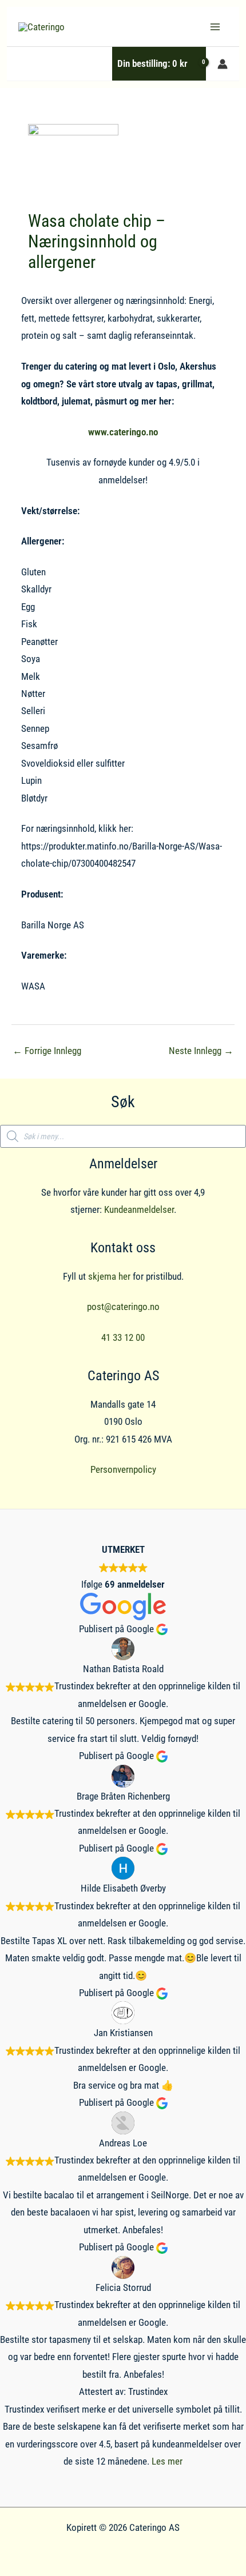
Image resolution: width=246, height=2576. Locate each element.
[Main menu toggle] (215, 27)
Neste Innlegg (201, 1051)
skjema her (109, 1276)
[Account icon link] (223, 64)
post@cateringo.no (123, 1307)
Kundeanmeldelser (139, 1209)
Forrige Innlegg (47, 1051)
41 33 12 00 (123, 1337)
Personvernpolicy (123, 1469)
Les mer (167, 2461)
